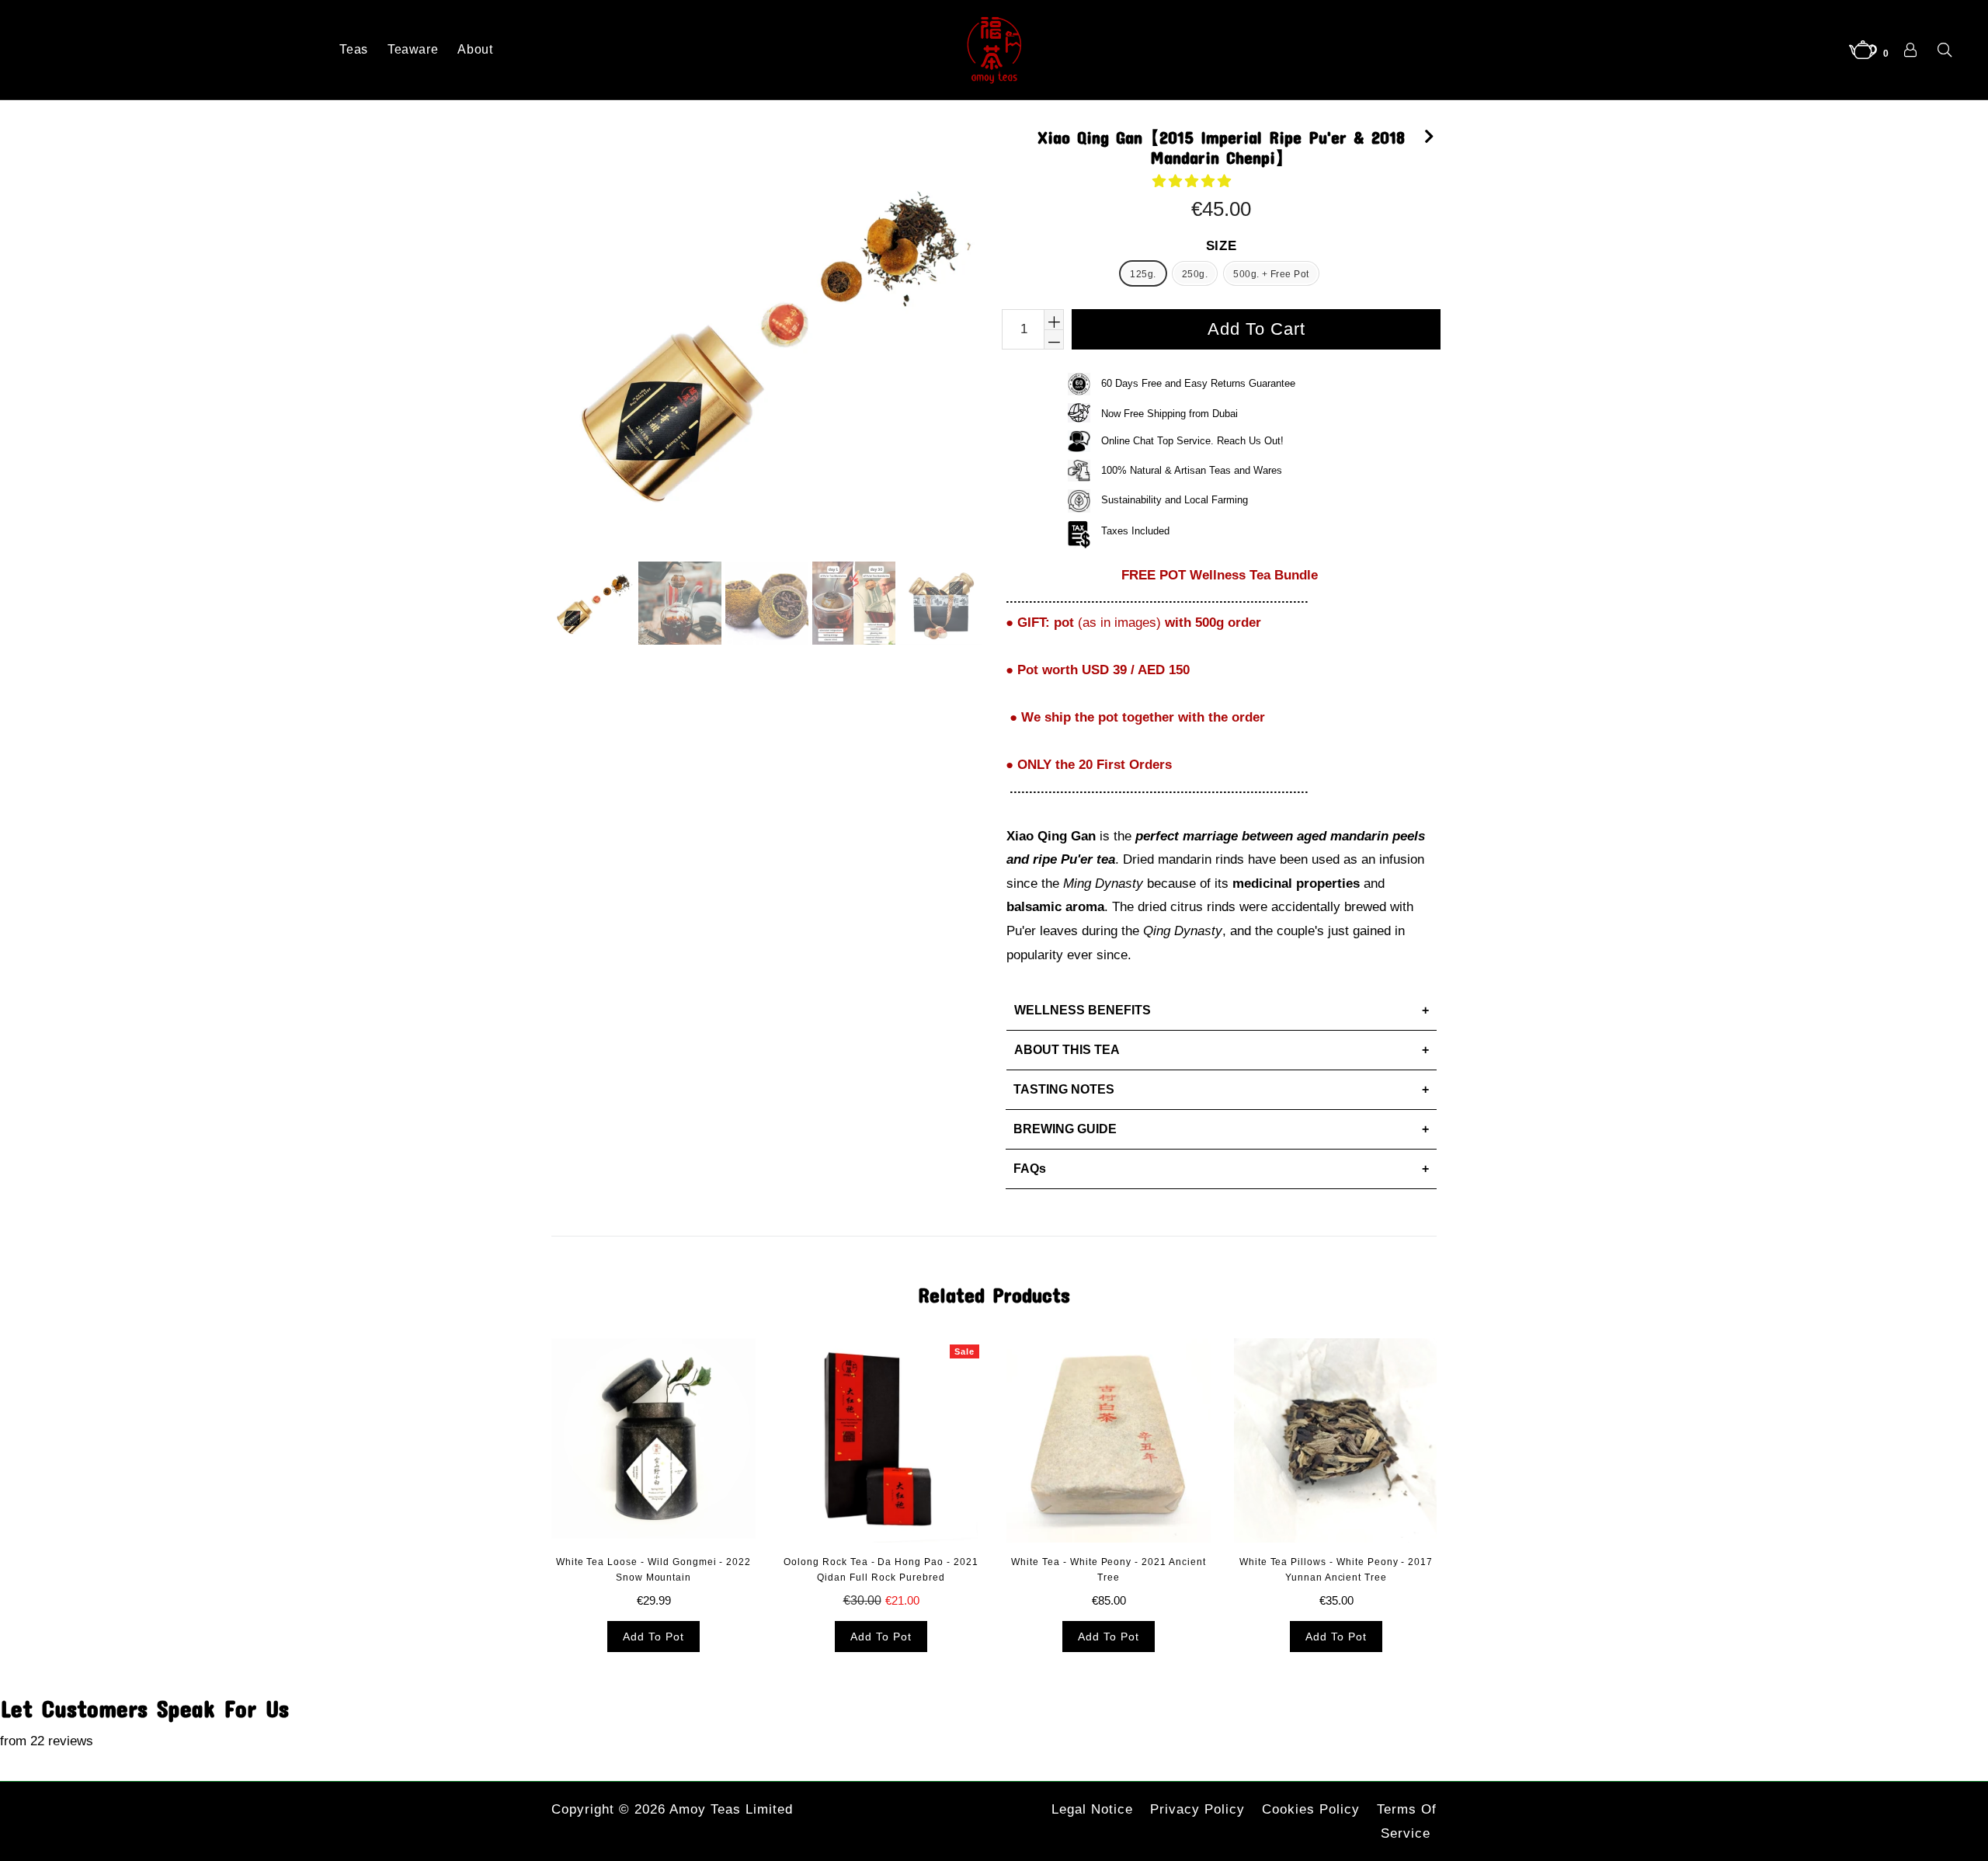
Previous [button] (536, 1431)
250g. (1195, 274)
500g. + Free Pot (1271, 274)
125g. (1143, 274)
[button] (1194, 181)
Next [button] (1452, 1431)
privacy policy (1197, 1809)
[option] (591, 605)
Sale (964, 1351)
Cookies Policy (1311, 1809)
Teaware (413, 49)
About (475, 49)
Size (1222, 246)
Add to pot (653, 1637)
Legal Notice (1092, 1809)
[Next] (1429, 134)
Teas (354, 49)
